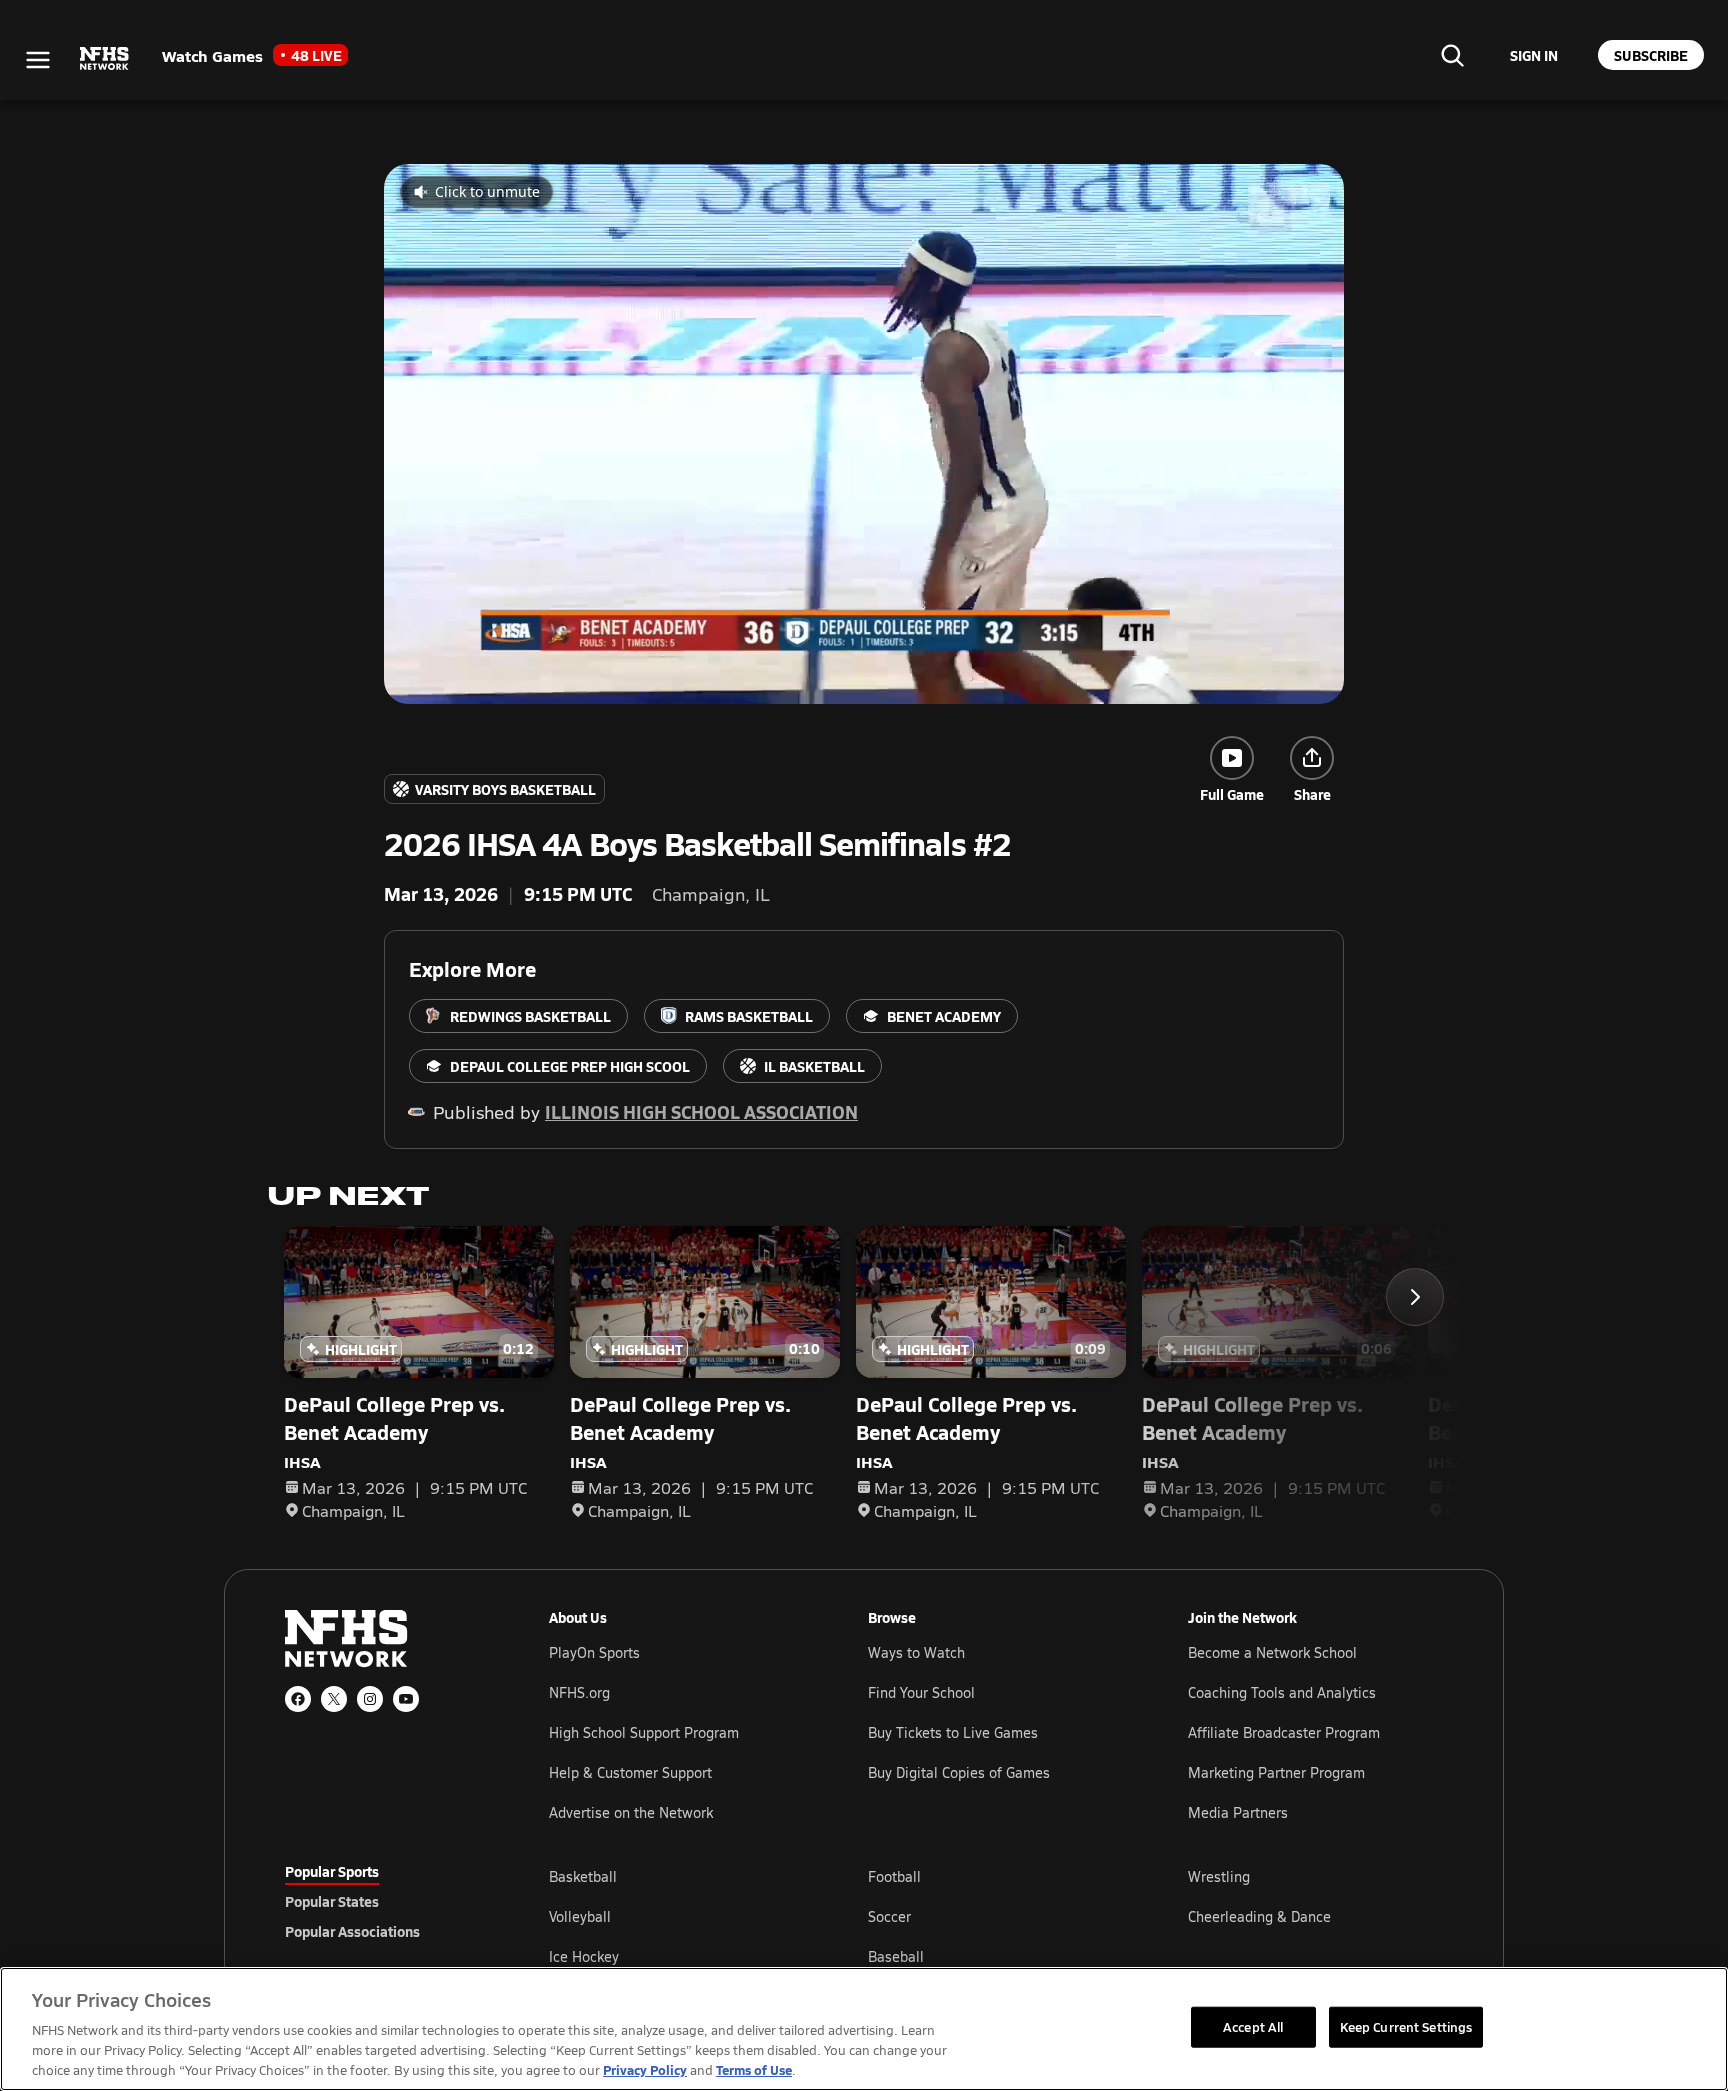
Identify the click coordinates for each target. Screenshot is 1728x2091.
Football (894, 1876)
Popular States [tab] (332, 1901)
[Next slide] (1415, 1297)
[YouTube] (406, 1699)
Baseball (896, 1956)
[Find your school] (1452, 55)
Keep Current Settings (1406, 2026)
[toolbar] (864, 434)
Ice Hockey (584, 1956)
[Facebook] (298, 1699)
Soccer (889, 1916)
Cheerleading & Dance (1259, 1916)
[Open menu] (38, 60)
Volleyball (580, 1916)
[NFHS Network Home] (105, 59)
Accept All (1253, 2026)
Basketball (583, 1876)
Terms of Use (754, 2069)
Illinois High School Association (701, 1111)
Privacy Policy (645, 2069)
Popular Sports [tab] (332, 1871)
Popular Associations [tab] (352, 1931)
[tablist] (385, 1901)
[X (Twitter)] (334, 1699)
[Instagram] (370, 1699)
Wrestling (1219, 1876)
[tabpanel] (996, 1916)
